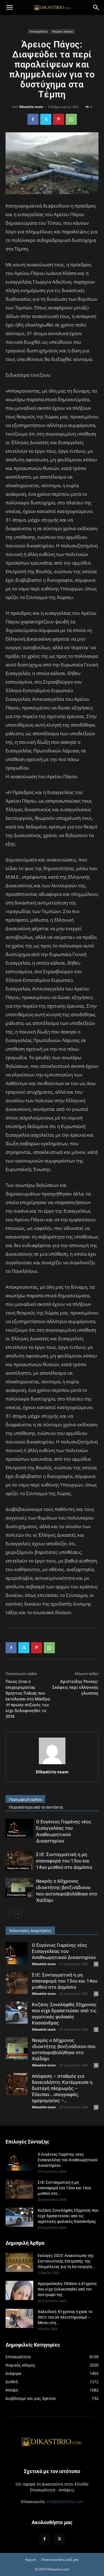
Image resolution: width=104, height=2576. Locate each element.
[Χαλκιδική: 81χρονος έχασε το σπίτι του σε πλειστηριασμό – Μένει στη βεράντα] (19, 2318)
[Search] (96, 7)
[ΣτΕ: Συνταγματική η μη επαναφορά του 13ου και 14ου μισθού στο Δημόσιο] (19, 1861)
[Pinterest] (59, 119)
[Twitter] (46, 119)
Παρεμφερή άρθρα (25, 1799)
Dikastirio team (31, 107)
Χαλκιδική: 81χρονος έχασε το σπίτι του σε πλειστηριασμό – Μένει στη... (65, 2317)
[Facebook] (33, 119)
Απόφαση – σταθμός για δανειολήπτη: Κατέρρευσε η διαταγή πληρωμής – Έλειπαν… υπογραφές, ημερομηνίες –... (62, 2088)
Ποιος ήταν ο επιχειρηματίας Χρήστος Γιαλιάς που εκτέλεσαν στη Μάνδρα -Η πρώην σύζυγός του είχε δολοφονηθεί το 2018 (28, 1699)
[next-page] (18, 1914)
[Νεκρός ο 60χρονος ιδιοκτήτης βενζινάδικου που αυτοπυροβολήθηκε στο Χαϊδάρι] (19, 1888)
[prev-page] (9, 1914)
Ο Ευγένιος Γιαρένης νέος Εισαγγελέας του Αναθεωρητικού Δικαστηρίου (64, 1951)
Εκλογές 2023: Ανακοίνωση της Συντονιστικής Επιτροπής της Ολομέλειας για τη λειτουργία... (66, 2261)
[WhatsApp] (71, 119)
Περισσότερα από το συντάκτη (36, 1807)
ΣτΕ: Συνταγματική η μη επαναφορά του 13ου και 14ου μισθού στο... (64, 2188)
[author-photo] (52, 1764)
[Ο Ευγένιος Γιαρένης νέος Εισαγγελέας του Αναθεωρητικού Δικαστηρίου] (19, 1828)
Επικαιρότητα (39, 31)
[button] (9, 7)
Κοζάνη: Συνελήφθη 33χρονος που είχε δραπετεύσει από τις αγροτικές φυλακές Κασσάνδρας (68, 2216)
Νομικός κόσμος (63, 31)
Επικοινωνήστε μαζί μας (60, 2559)
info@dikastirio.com (65, 2502)
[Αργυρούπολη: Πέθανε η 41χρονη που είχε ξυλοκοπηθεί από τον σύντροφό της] (19, 2290)
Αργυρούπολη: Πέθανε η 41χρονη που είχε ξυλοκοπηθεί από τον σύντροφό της (67, 2289)
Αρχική (31, 2559)
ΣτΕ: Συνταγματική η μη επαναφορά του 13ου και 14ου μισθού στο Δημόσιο (64, 1861)
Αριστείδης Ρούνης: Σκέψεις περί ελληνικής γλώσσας (75, 1687)
